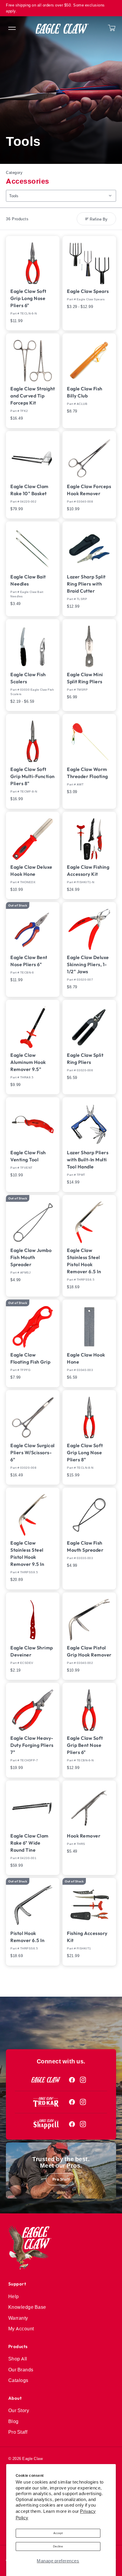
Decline (58, 2546)
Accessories (28, 181)
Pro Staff (61, 2179)
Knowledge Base (27, 2307)
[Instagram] (83, 2080)
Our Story (19, 2410)
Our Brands (21, 2370)
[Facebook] (72, 2080)
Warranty (18, 2318)
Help (14, 2296)
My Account (21, 2329)
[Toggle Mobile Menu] (12, 29)
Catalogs (18, 2380)
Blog (13, 2421)
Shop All (18, 2359)
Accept (58, 2533)
